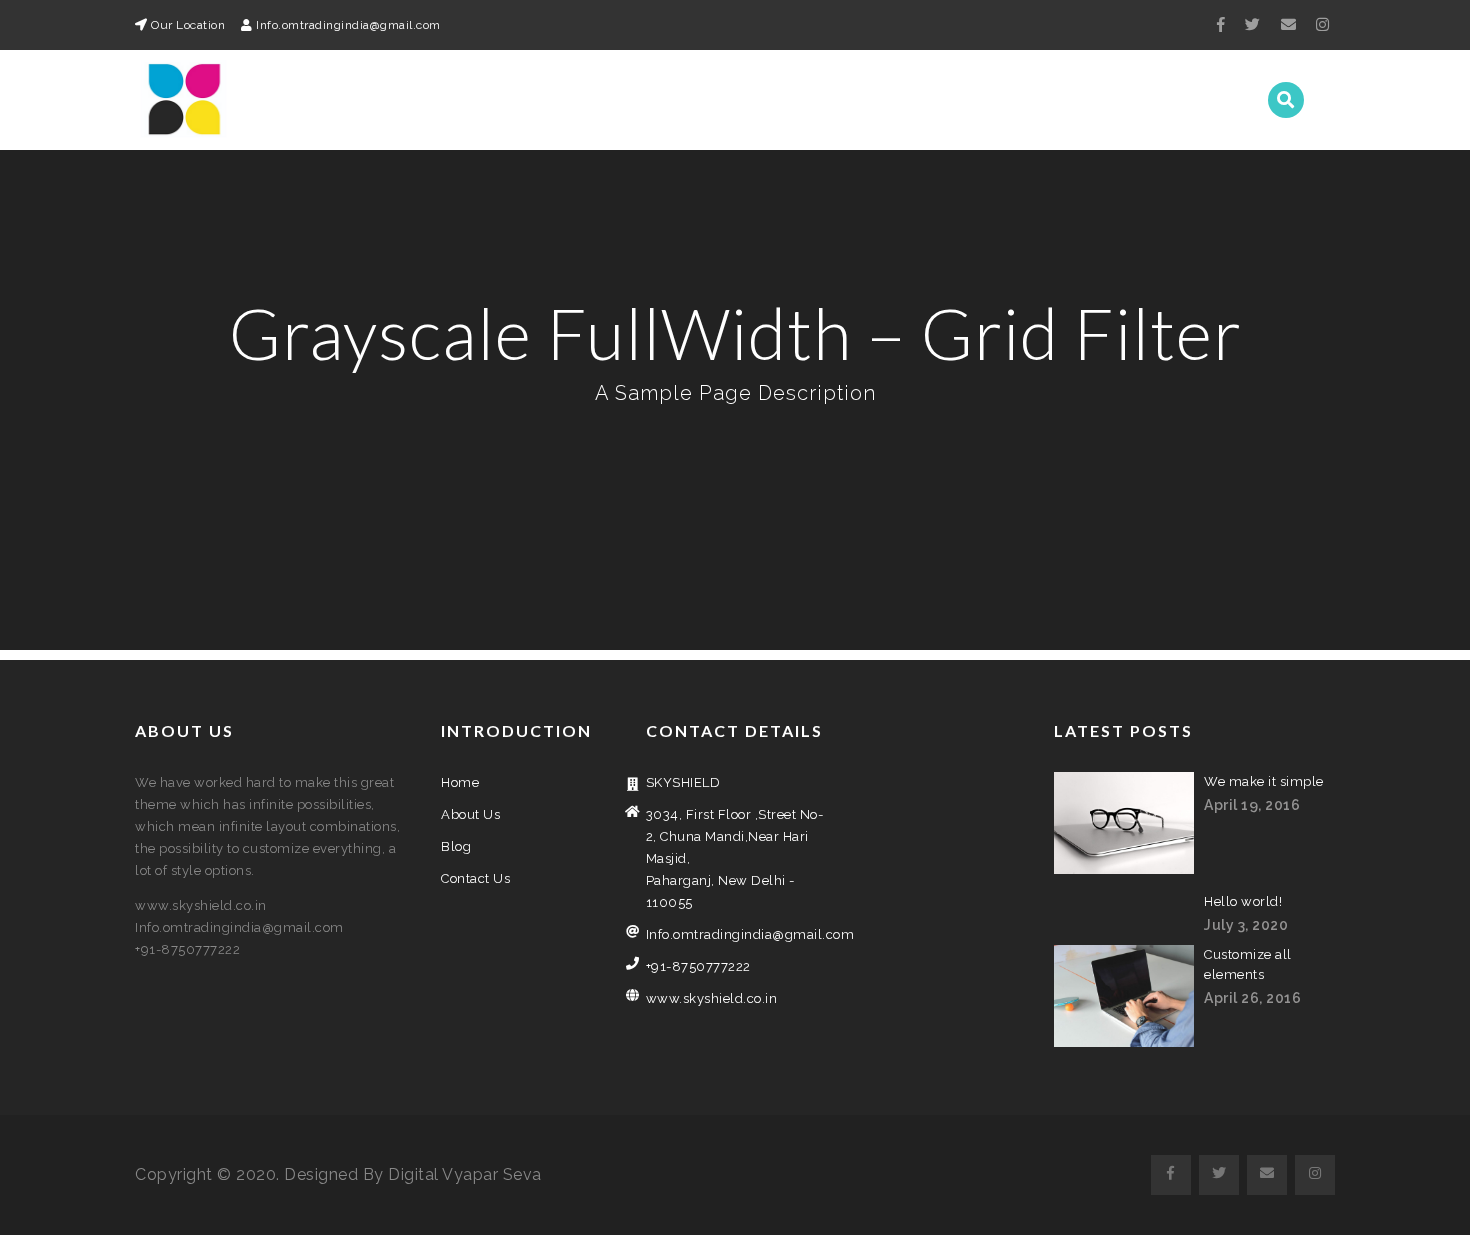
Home (917, 100)
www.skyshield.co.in (712, 998)
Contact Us (1186, 100)
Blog (1091, 100)
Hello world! (1243, 901)
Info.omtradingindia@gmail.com (735, 934)
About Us (1005, 100)
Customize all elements (1248, 964)
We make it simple (1264, 781)
